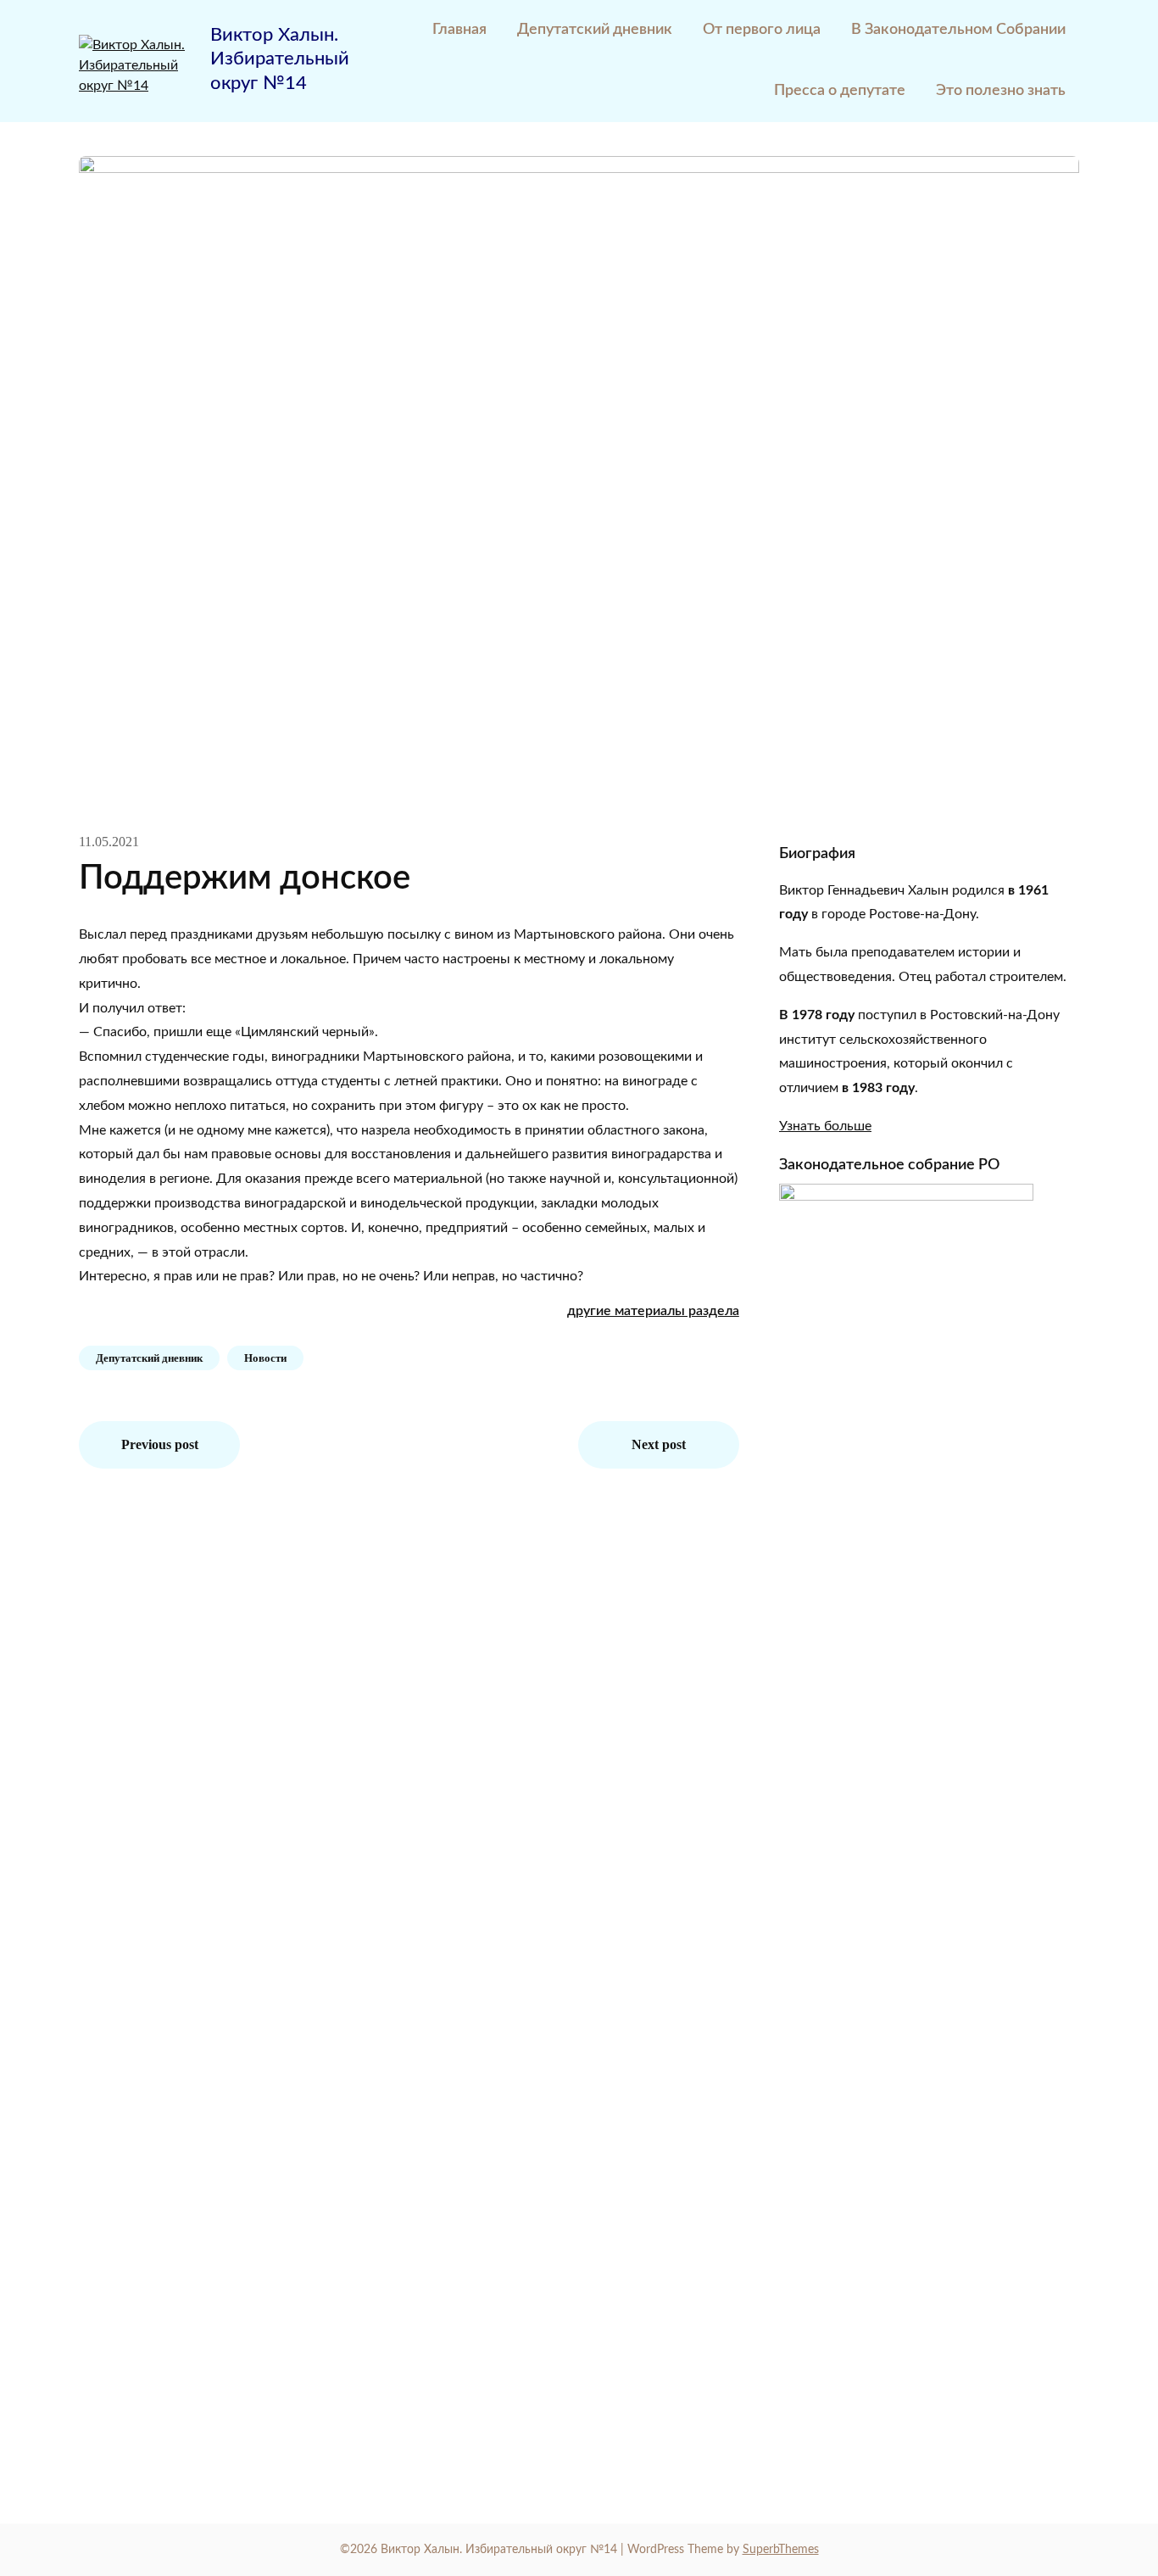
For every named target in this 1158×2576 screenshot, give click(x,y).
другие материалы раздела (653, 1311)
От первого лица (762, 30)
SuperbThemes (781, 2550)
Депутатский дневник (595, 30)
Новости (265, 1358)
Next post (659, 1444)
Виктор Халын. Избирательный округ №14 (280, 59)
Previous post (160, 1444)
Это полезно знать (1001, 91)
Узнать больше (825, 1126)
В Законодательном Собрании (958, 30)
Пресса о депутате (840, 91)
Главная (459, 30)
